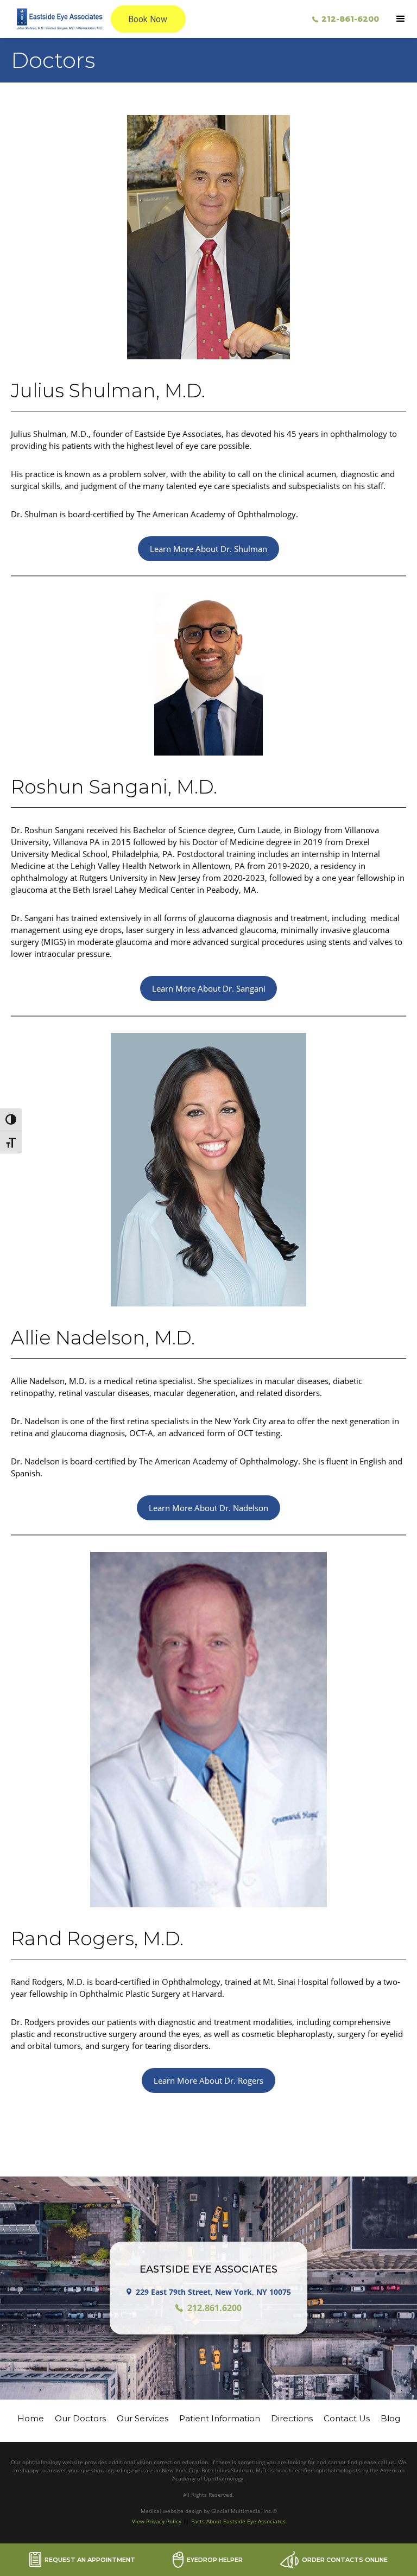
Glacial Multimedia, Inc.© (244, 2511)
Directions (292, 2418)
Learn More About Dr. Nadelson (208, 1508)
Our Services (143, 2418)
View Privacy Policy (157, 2521)
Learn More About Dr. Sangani (209, 988)
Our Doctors (80, 2418)
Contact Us (347, 2418)
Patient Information (220, 2418)
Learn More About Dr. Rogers (208, 2080)
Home (31, 2418)
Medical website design (172, 2511)
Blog (390, 2418)
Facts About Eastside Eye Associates (238, 2521)
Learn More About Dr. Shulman (208, 549)
